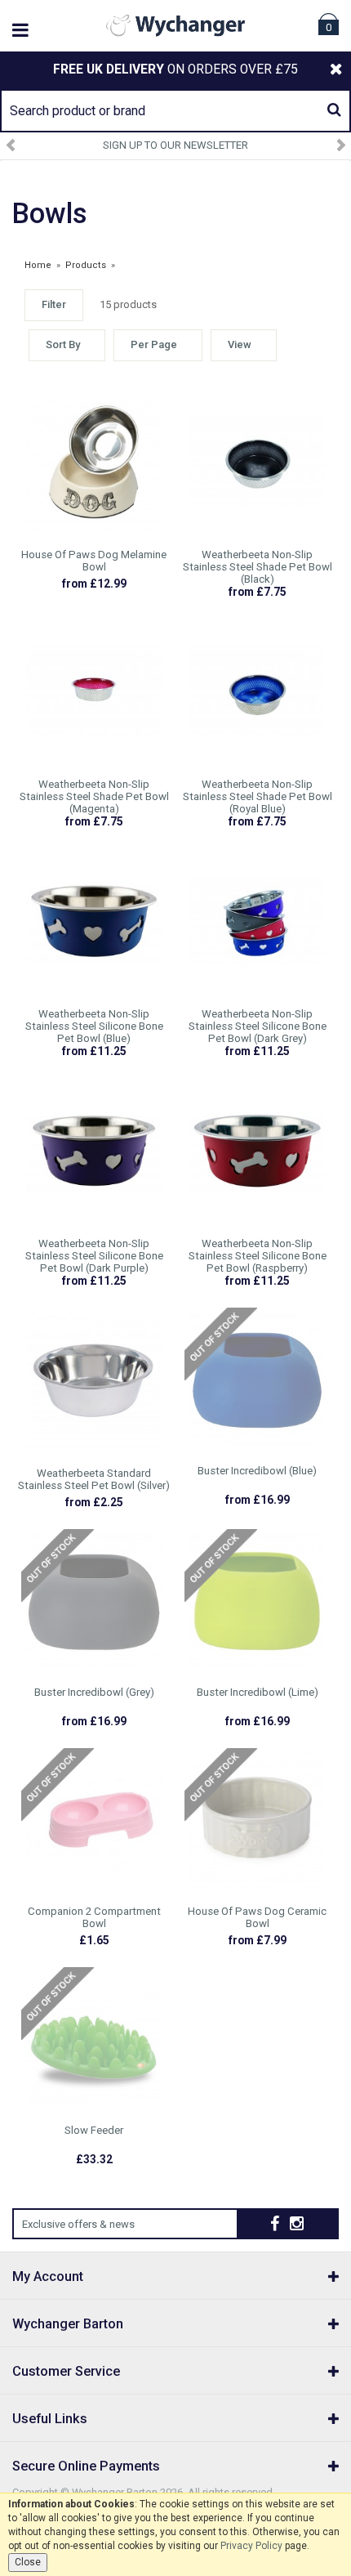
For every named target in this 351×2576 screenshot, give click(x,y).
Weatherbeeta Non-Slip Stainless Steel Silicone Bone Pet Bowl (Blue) (94, 1026)
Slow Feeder (94, 2130)
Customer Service (66, 2371)
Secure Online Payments (86, 2466)
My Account (48, 2276)
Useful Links (50, 2419)
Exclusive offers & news (78, 2224)
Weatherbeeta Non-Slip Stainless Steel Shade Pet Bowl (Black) (258, 567)
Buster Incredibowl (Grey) (94, 1692)
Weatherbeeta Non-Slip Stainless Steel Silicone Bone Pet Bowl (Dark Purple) (94, 1256)
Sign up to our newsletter (175, 145)
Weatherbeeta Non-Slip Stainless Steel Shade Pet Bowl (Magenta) (94, 796)
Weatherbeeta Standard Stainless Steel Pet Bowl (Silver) (94, 1479)
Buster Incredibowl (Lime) (258, 1692)
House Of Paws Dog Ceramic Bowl (257, 1917)
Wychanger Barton (68, 2324)
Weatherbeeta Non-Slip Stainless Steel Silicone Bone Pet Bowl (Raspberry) (258, 1256)
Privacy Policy (251, 2546)
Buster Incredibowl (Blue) (257, 1471)
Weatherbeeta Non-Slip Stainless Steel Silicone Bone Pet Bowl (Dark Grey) (258, 1026)
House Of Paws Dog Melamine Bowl (94, 561)
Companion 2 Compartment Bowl (94, 1917)
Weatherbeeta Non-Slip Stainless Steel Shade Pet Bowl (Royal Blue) (258, 796)
